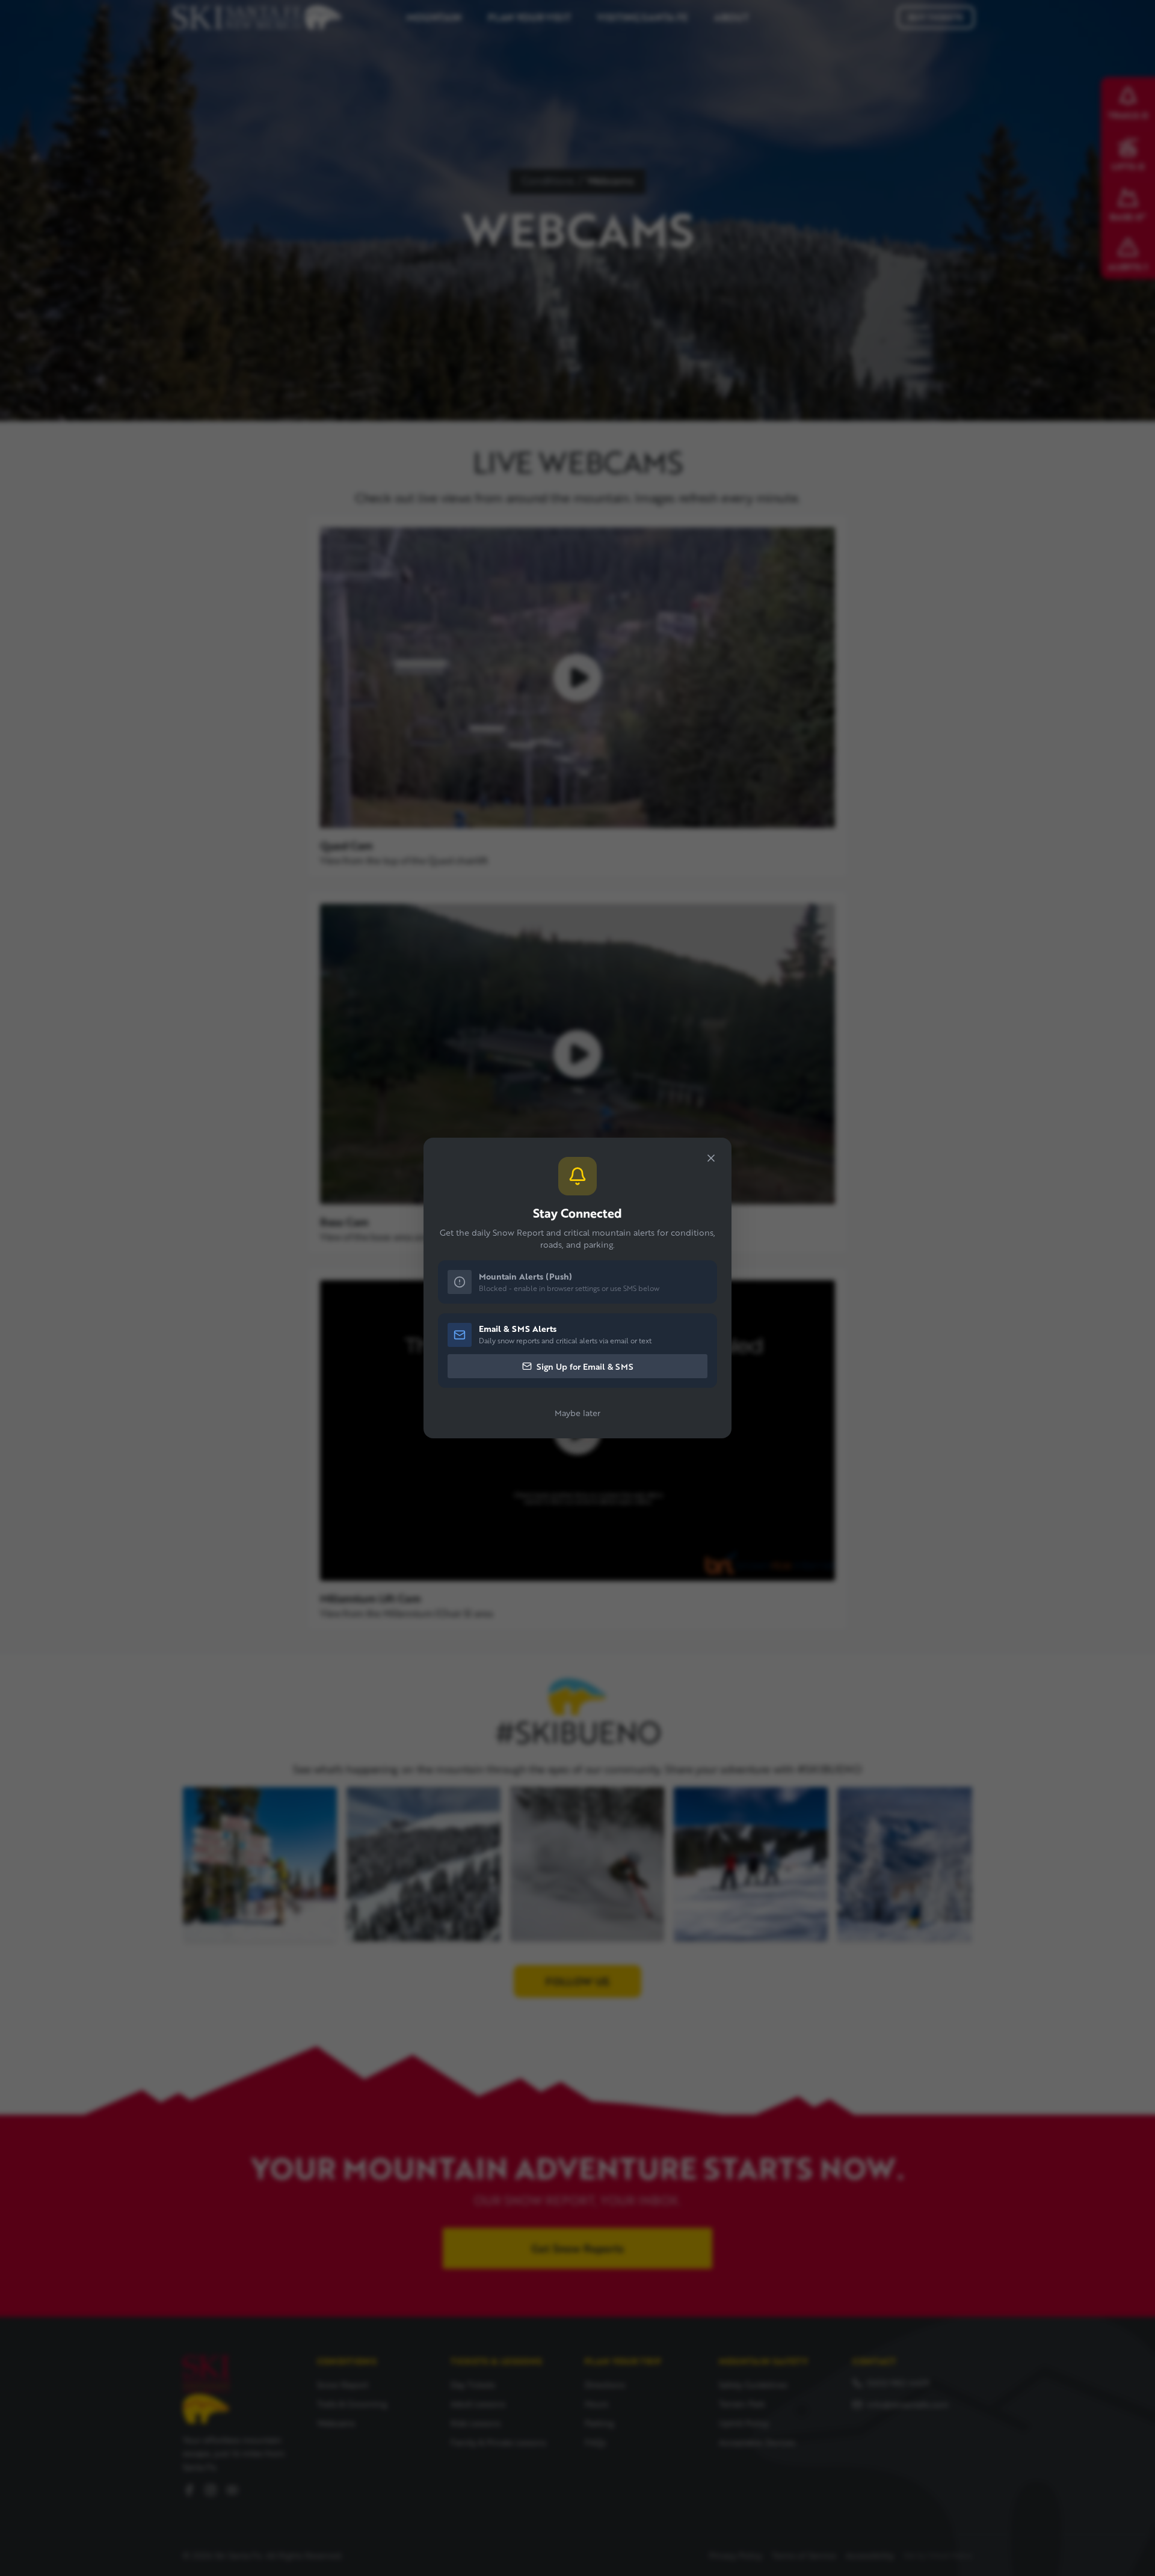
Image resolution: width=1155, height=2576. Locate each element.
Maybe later (577, 1413)
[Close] (711, 1158)
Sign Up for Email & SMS (585, 1366)
